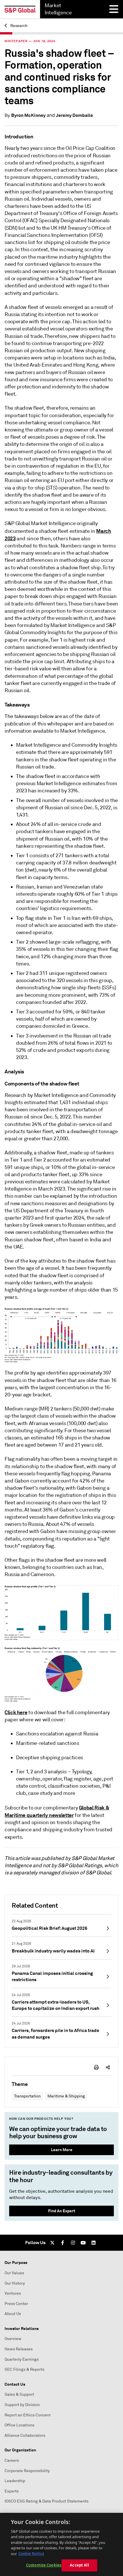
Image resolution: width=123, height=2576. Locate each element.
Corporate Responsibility (27, 2471)
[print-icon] (96, 2067)
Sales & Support (19, 2394)
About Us (13, 2314)
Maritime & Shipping (66, 2096)
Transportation (27, 2096)
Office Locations (19, 2425)
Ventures (13, 2293)
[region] (61, 2544)
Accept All (79, 2565)
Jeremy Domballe (75, 115)
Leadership (15, 2481)
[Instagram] (73, 2243)
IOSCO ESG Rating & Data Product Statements (46, 2501)
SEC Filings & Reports (24, 2369)
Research (18, 26)
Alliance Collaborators (25, 2435)
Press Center (16, 2304)
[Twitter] (52, 2243)
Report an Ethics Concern (28, 2415)
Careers (12, 2460)
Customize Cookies (44, 2565)
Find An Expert (62, 2211)
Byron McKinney (28, 115)
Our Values (14, 2273)
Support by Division (22, 2405)
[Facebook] (63, 2243)
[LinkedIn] (94, 2243)
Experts (12, 2491)
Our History (15, 2283)
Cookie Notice (31, 2554)
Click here (16, 1712)
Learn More (62, 2150)
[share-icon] (108, 2067)
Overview (13, 2339)
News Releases (19, 2349)
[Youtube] (83, 2243)
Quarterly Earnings (22, 2359)
